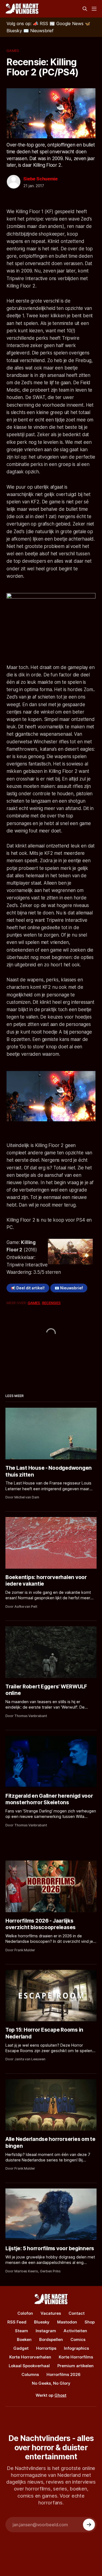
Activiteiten (75, 2331)
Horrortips (46, 2348)
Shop (90, 2322)
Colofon (25, 2313)
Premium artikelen (75, 2366)
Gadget (21, 2348)
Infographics (76, 2348)
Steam (21, 2331)
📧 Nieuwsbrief (69, 1288)
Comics (78, 2339)
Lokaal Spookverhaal (29, 2366)
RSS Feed (17, 2322)
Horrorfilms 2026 (64, 2374)
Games (13, 51)
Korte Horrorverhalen (30, 2357)
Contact (77, 2313)
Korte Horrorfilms (76, 2357)
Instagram (46, 2331)
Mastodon (67, 2322)
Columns (30, 2374)
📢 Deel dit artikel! (28, 1288)
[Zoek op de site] (85, 9)
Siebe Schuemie (40, 179)
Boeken (24, 2339)
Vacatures (51, 2313)
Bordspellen (51, 2339)
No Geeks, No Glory (51, 2383)
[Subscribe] (89, 2525)
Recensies (51, 1303)
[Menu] (94, 9)
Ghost (60, 2395)
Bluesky (42, 2322)
